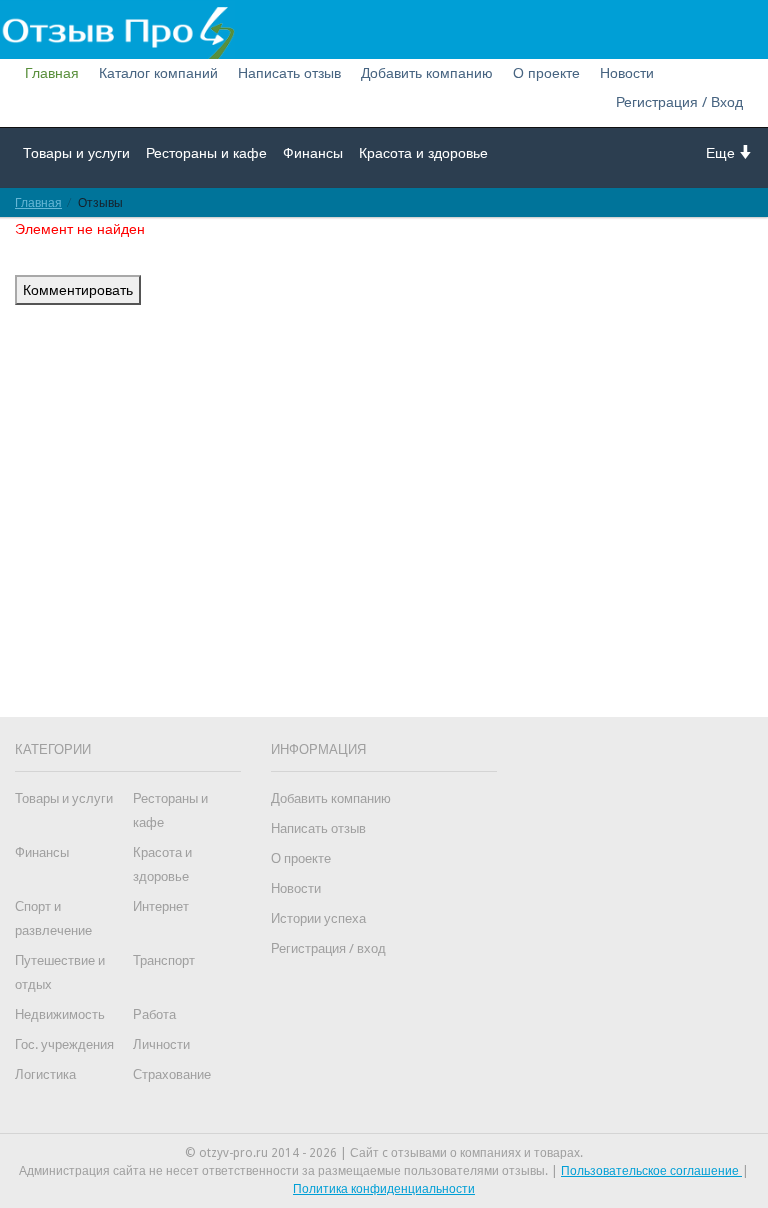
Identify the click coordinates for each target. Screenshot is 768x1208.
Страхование (172, 1074)
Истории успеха (318, 918)
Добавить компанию (427, 73)
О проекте (546, 73)
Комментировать (78, 290)
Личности (161, 1044)
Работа (154, 1014)
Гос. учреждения (64, 1044)
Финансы (313, 153)
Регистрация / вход (328, 948)
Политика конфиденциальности (384, 1189)
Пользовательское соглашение (651, 1171)
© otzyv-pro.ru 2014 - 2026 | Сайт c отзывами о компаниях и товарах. (384, 1153)
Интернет (161, 906)
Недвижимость (60, 1014)
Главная (52, 73)
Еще (722, 153)
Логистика (45, 1074)
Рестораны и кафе (206, 153)
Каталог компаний (158, 73)
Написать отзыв (289, 73)
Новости (627, 73)
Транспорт (164, 960)
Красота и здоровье (423, 153)
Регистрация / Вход (679, 102)
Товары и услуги (76, 153)
